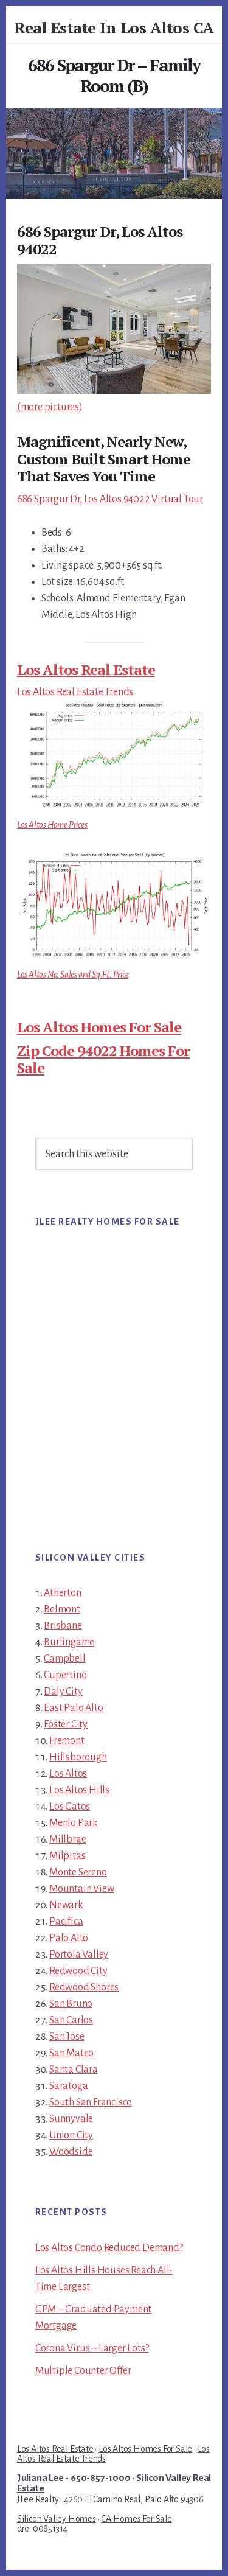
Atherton (62, 1593)
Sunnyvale (71, 2119)
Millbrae (67, 1839)
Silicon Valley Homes (57, 2519)
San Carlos (71, 2020)
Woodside (71, 2152)
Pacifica (66, 1922)
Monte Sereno (78, 1872)
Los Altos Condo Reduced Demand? (109, 2248)
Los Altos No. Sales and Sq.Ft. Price (73, 975)
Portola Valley (79, 1955)
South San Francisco (91, 2102)
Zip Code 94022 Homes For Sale (103, 1059)
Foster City (66, 1724)
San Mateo (71, 2053)
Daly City (63, 1692)
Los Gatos (70, 1807)
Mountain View (81, 1889)
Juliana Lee (40, 2478)
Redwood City (78, 1971)
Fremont (67, 1741)
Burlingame (69, 1642)
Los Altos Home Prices (52, 825)
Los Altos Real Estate (86, 670)
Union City (71, 2135)
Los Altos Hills (79, 1790)
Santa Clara (74, 2070)
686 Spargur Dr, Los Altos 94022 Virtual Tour (110, 499)
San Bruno (71, 2004)
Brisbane (63, 1626)
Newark (66, 1905)
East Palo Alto (73, 1708)
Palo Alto (69, 1938)
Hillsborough (78, 1757)
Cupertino (65, 1675)
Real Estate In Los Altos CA (114, 27)
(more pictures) (50, 407)
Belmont (62, 1609)
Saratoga (68, 2086)
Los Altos (68, 1774)
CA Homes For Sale (136, 2519)
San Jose (67, 2037)
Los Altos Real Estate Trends (75, 692)
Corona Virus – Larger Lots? (92, 2348)
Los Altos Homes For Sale (99, 1027)
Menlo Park (74, 1823)
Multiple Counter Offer (83, 2371)
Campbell (64, 1659)
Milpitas (67, 1856)
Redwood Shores (84, 1987)
